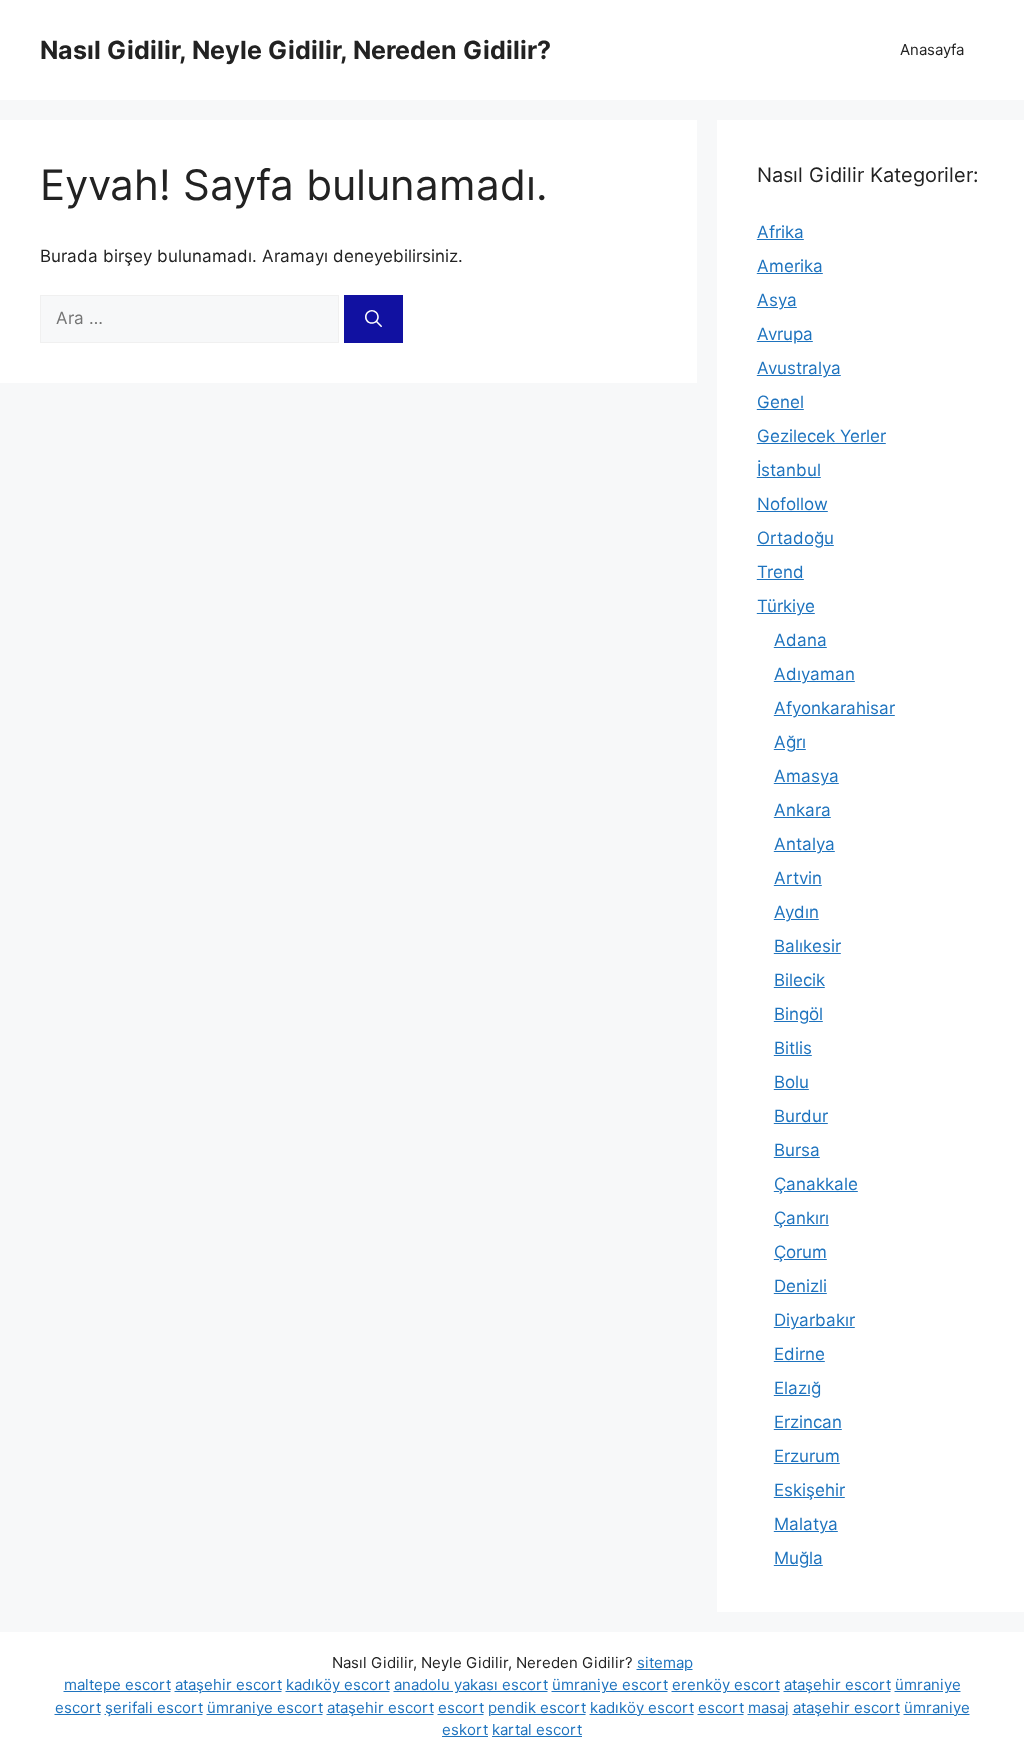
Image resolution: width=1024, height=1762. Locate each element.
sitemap (665, 1662)
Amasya (806, 776)
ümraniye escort (610, 1684)
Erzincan (808, 1422)
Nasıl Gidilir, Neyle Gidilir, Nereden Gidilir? (295, 50)
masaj (768, 1707)
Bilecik (799, 980)
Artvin (798, 878)
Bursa (797, 1150)
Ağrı (790, 742)
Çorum (800, 1252)
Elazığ (797, 1388)
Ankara (802, 810)
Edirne (799, 1354)
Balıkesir (807, 946)
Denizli (800, 1286)
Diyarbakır (814, 1320)
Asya (777, 300)
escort (461, 1707)
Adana (800, 640)
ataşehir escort (228, 1684)
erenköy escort (726, 1684)
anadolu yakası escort (471, 1684)
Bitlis (793, 1048)
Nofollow (792, 504)
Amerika (790, 266)
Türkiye (786, 606)
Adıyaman (814, 674)
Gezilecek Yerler (821, 436)
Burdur (801, 1116)
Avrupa (785, 334)
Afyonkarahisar (834, 708)
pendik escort (537, 1707)
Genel (780, 402)
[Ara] (373, 319)
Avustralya (799, 368)
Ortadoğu (795, 538)
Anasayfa (932, 49)
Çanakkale (816, 1184)
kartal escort (537, 1729)
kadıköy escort (338, 1684)
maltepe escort (117, 1684)
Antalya (804, 844)
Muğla (798, 1558)
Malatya (806, 1524)
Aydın (796, 912)
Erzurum (807, 1456)
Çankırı (801, 1218)
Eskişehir (809, 1490)
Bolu (791, 1082)
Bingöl (798, 1014)
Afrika (780, 232)
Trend (780, 572)
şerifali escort (154, 1707)
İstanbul (789, 470)
